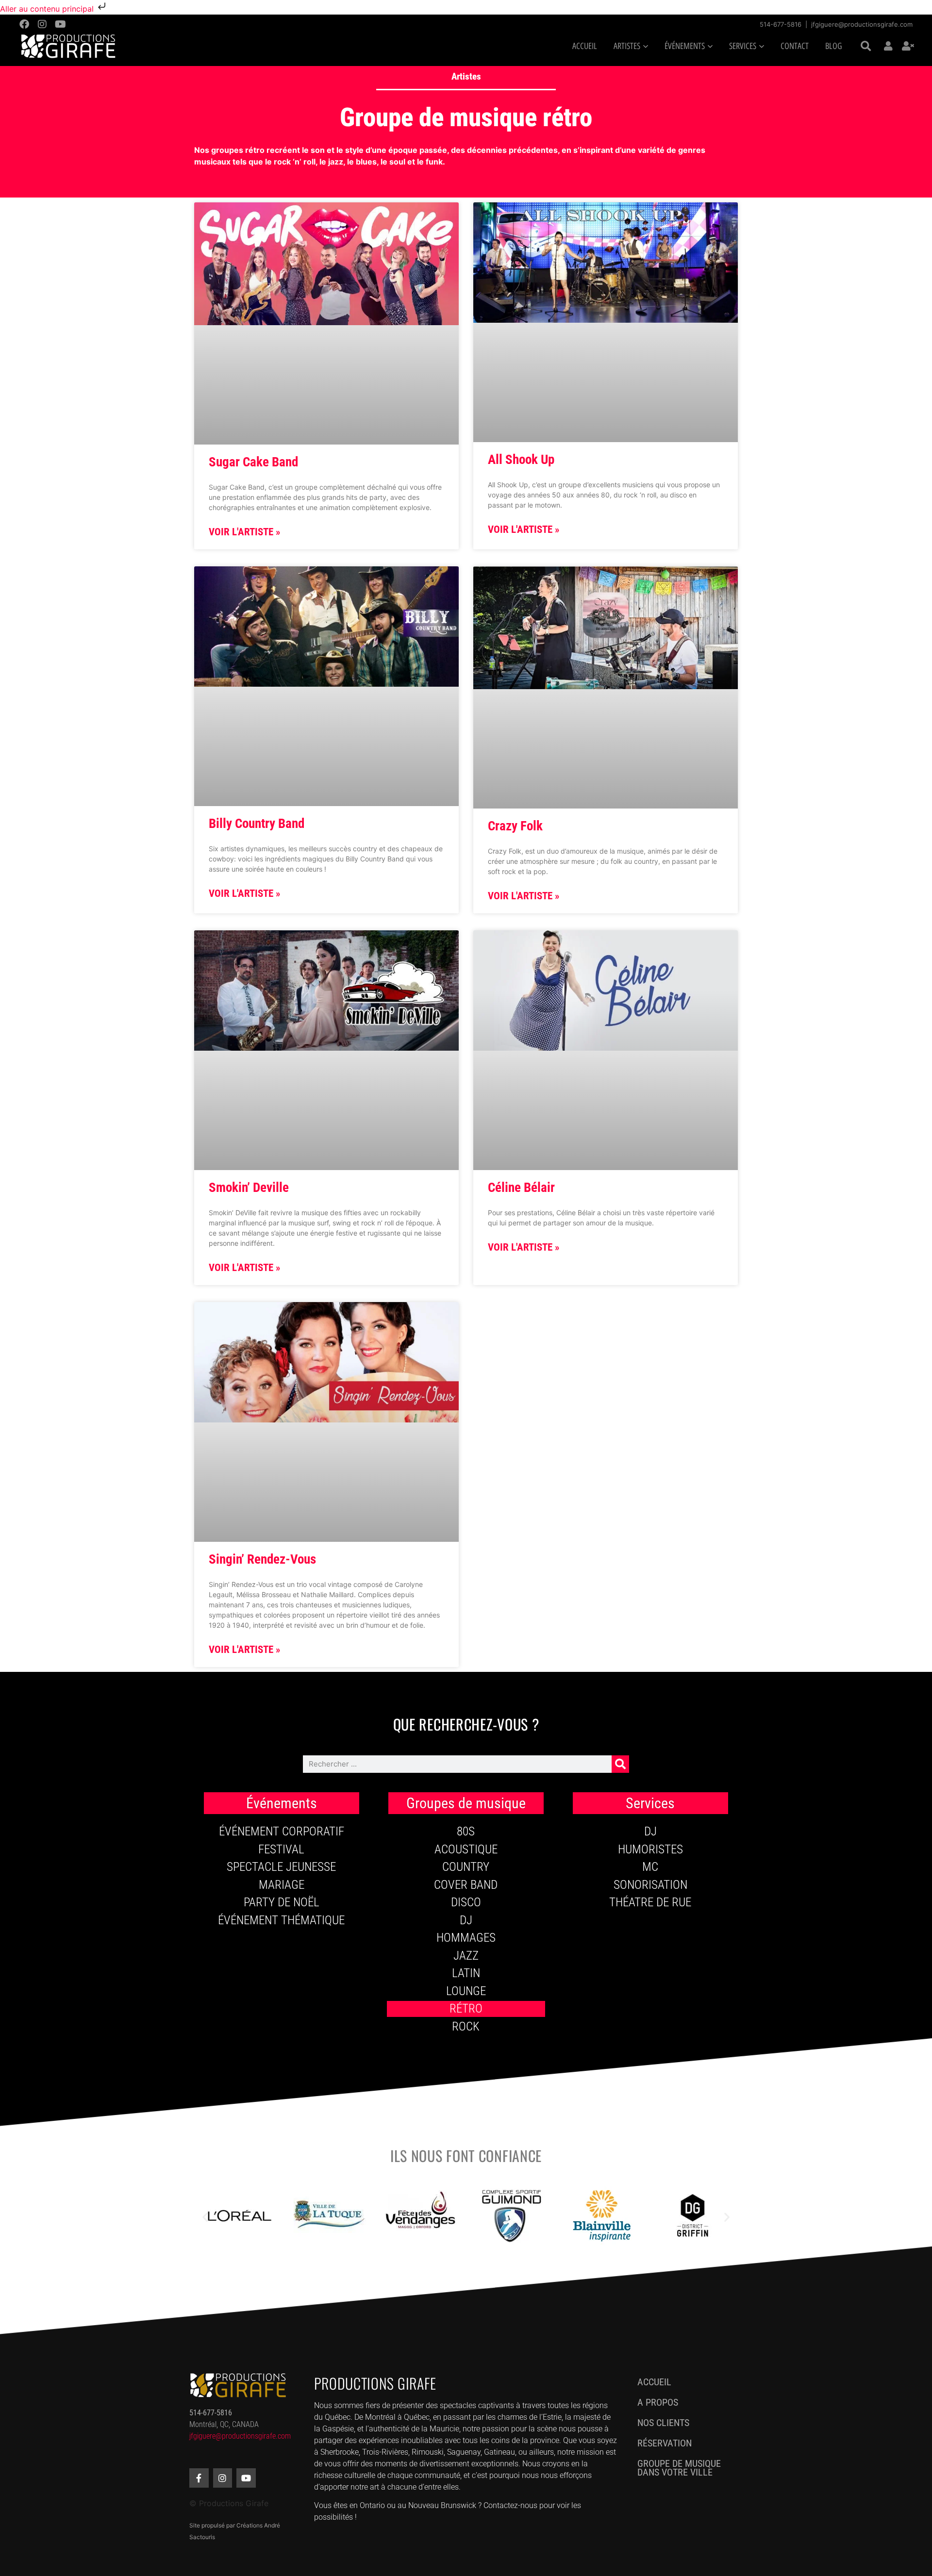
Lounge (466, 1991)
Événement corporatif (282, 1831)
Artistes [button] (627, 46)
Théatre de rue (650, 1902)
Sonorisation (650, 1885)
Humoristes (650, 1849)
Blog (834, 46)
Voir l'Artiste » (244, 532)
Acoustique (466, 1849)
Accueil (585, 46)
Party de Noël (282, 1902)
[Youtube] (60, 24)
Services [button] (743, 46)
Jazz (466, 1956)
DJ (466, 1920)
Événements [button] (685, 46)
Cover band (466, 1885)
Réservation (665, 2443)
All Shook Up (521, 460)
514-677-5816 (781, 24)
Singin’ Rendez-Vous (262, 1559)
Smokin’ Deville (249, 1188)
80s (466, 1831)
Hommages (466, 1938)
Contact (795, 46)
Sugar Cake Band (253, 462)
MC (650, 1867)
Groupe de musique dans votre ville (679, 2468)
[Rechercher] (620, 1764)
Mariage (282, 1885)
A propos (658, 2402)
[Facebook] (24, 24)
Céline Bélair (521, 1188)
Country (466, 1867)
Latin (466, 1973)
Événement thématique (281, 1920)
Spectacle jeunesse (281, 1867)
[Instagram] (42, 24)
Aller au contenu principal (48, 9)
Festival (281, 1849)
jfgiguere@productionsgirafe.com (862, 24)
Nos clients (663, 2423)
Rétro (466, 2008)
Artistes (466, 76)
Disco (466, 1902)
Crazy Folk (515, 826)
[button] (866, 47)
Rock (466, 2026)
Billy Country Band (257, 824)
